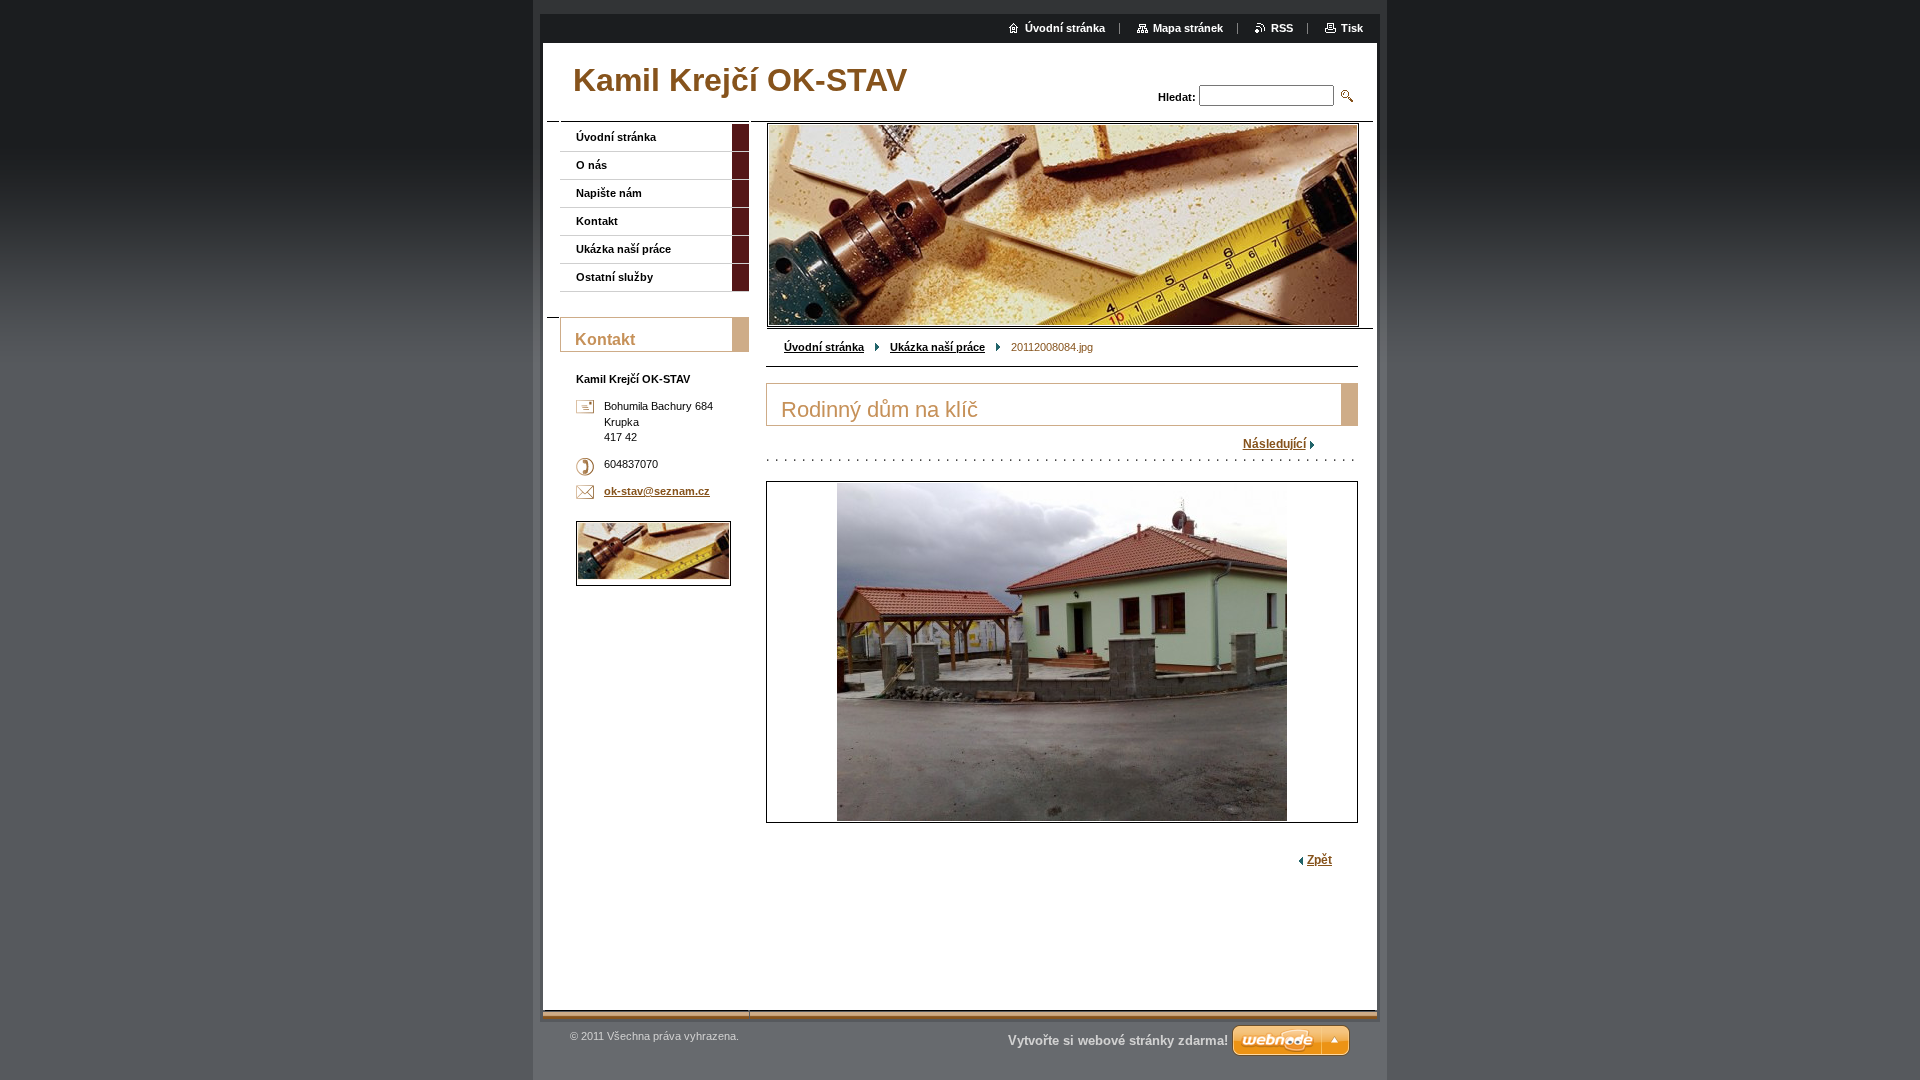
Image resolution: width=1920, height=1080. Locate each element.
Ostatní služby (614, 277)
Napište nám (609, 193)
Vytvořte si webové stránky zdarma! (1118, 1040)
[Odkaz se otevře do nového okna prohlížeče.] (1062, 652)
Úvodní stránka (824, 347)
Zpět (1319, 860)
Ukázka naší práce (937, 347)
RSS (1282, 28)
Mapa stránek (1188, 28)
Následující (1274, 444)
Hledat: (1177, 97)
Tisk (1352, 28)
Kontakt (597, 221)
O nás (591, 165)
